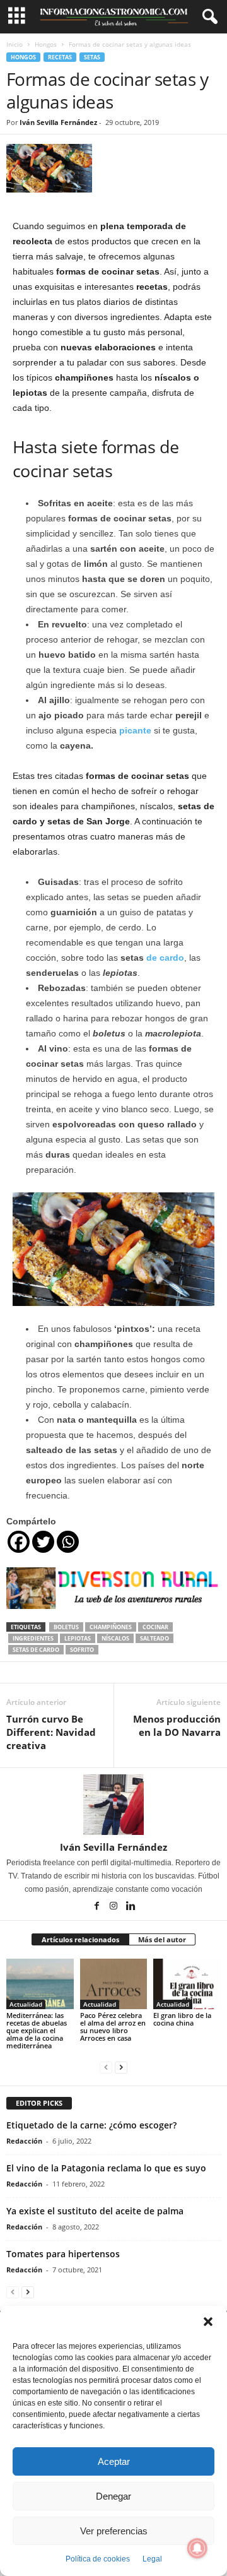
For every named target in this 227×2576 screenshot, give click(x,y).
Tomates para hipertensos (63, 2254)
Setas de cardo (36, 1650)
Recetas (60, 57)
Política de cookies (98, 2559)
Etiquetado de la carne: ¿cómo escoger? (91, 2125)
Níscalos (115, 1638)
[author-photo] (113, 1805)
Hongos (46, 44)
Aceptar (114, 2461)
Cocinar (155, 1627)
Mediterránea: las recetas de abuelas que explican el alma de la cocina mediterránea (37, 2030)
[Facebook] (19, 1542)
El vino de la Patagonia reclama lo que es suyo (106, 2168)
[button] (208, 2322)
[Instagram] (114, 1907)
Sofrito (82, 1650)
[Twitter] (43, 1542)
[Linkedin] (131, 1907)
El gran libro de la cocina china (182, 2019)
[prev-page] (106, 2067)
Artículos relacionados (80, 1939)
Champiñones (111, 1627)
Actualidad (26, 2004)
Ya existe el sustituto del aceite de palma (95, 2211)
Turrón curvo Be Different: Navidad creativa (51, 1732)
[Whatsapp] (68, 1542)
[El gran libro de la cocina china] (187, 1984)
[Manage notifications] (197, 2548)
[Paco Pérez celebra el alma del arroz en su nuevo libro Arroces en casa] (114, 1984)
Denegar (113, 2496)
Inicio (15, 44)
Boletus (66, 1627)
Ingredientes (33, 1638)
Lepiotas (78, 1638)
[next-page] (121, 2067)
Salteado (154, 1638)
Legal (152, 2559)
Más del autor (162, 1939)
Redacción (24, 2141)
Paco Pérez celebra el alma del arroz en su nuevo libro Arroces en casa (113, 2027)
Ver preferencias (114, 2531)
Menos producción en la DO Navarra (177, 1725)
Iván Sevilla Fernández (58, 122)
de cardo (165, 958)
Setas (92, 57)
